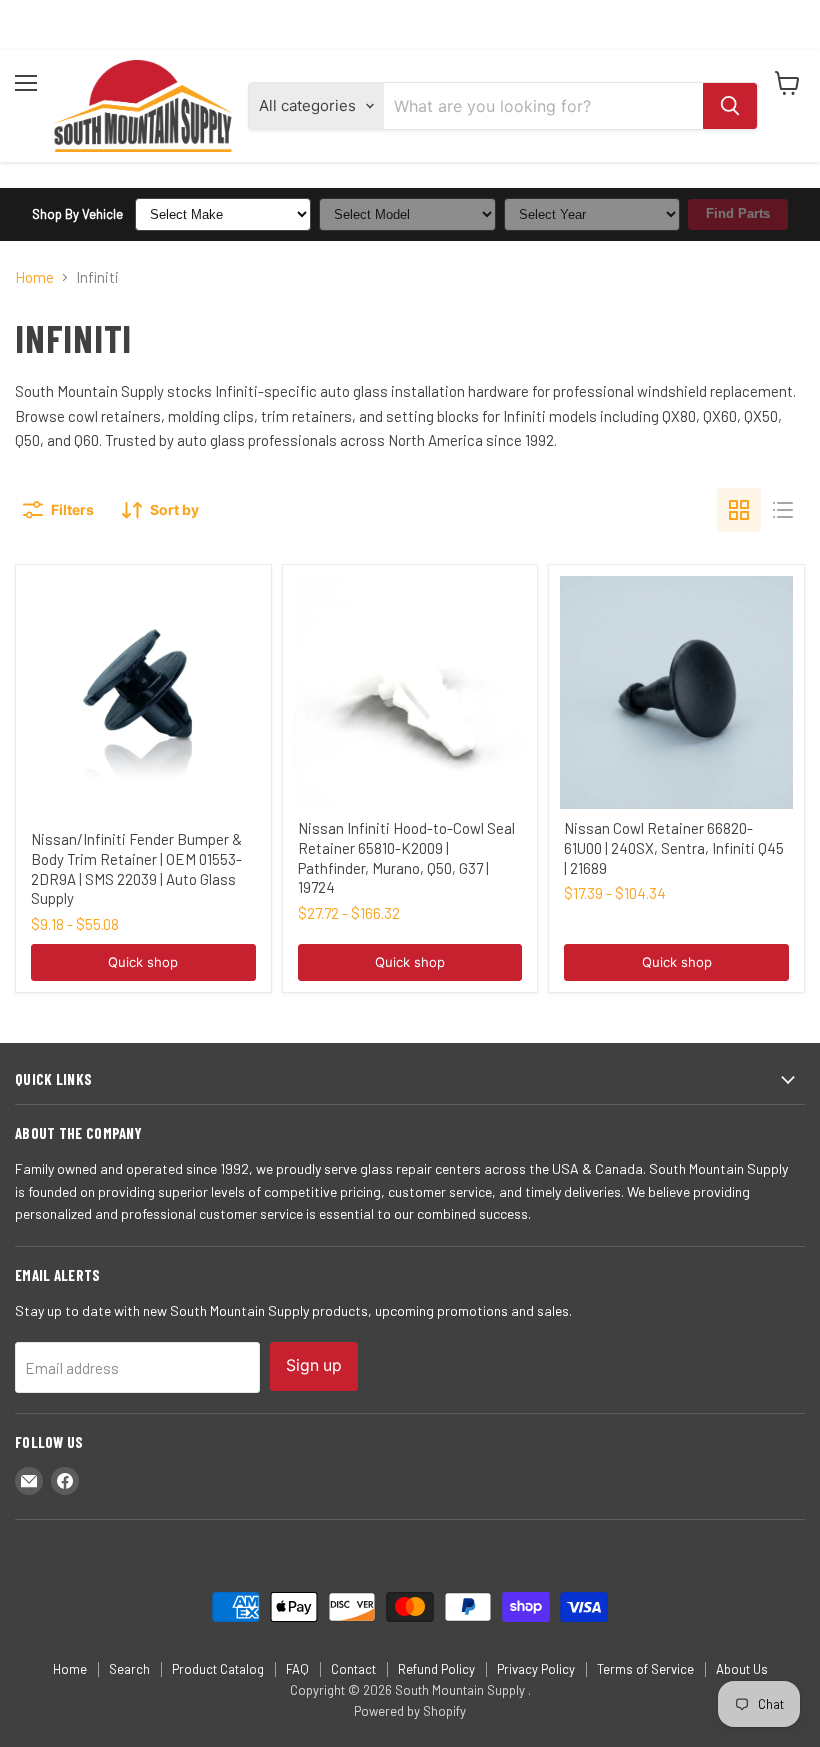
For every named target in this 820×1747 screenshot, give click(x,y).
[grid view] (739, 510)
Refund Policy (436, 1669)
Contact (353, 1669)
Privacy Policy (536, 1669)
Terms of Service (645, 1669)
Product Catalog (218, 1669)
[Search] (730, 106)
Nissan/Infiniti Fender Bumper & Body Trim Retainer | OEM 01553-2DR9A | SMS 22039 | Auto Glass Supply (136, 868)
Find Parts (738, 213)
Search (129, 1669)
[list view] (783, 510)
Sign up (314, 1365)
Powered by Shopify (410, 1711)
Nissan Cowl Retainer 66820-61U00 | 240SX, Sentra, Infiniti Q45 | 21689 (674, 847)
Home (34, 277)
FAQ (297, 1669)
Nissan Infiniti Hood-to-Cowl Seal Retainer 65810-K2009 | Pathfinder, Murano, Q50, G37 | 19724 (406, 857)
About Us (742, 1669)
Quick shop (143, 962)
